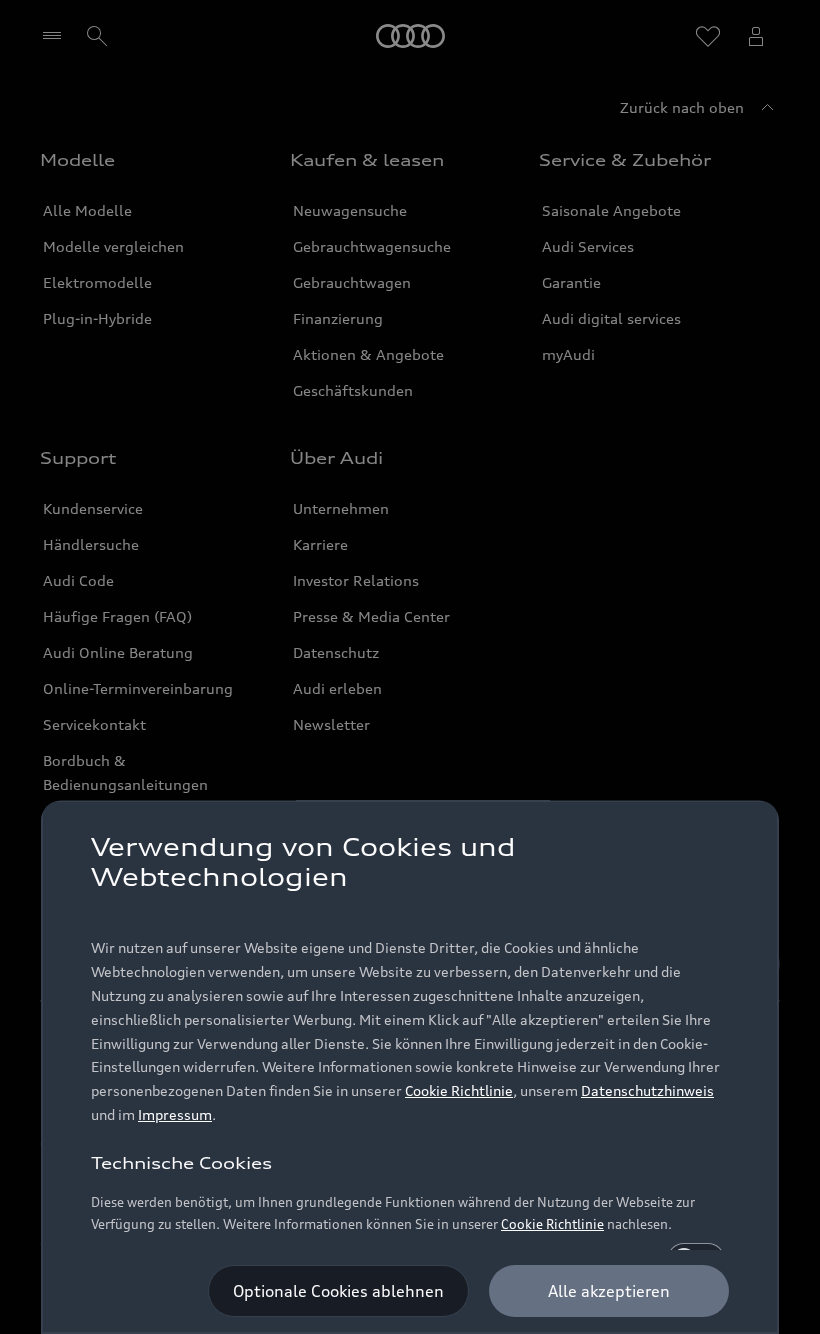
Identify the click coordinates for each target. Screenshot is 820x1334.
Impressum (175, 1114)
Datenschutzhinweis (647, 1090)
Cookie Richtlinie (459, 1090)
